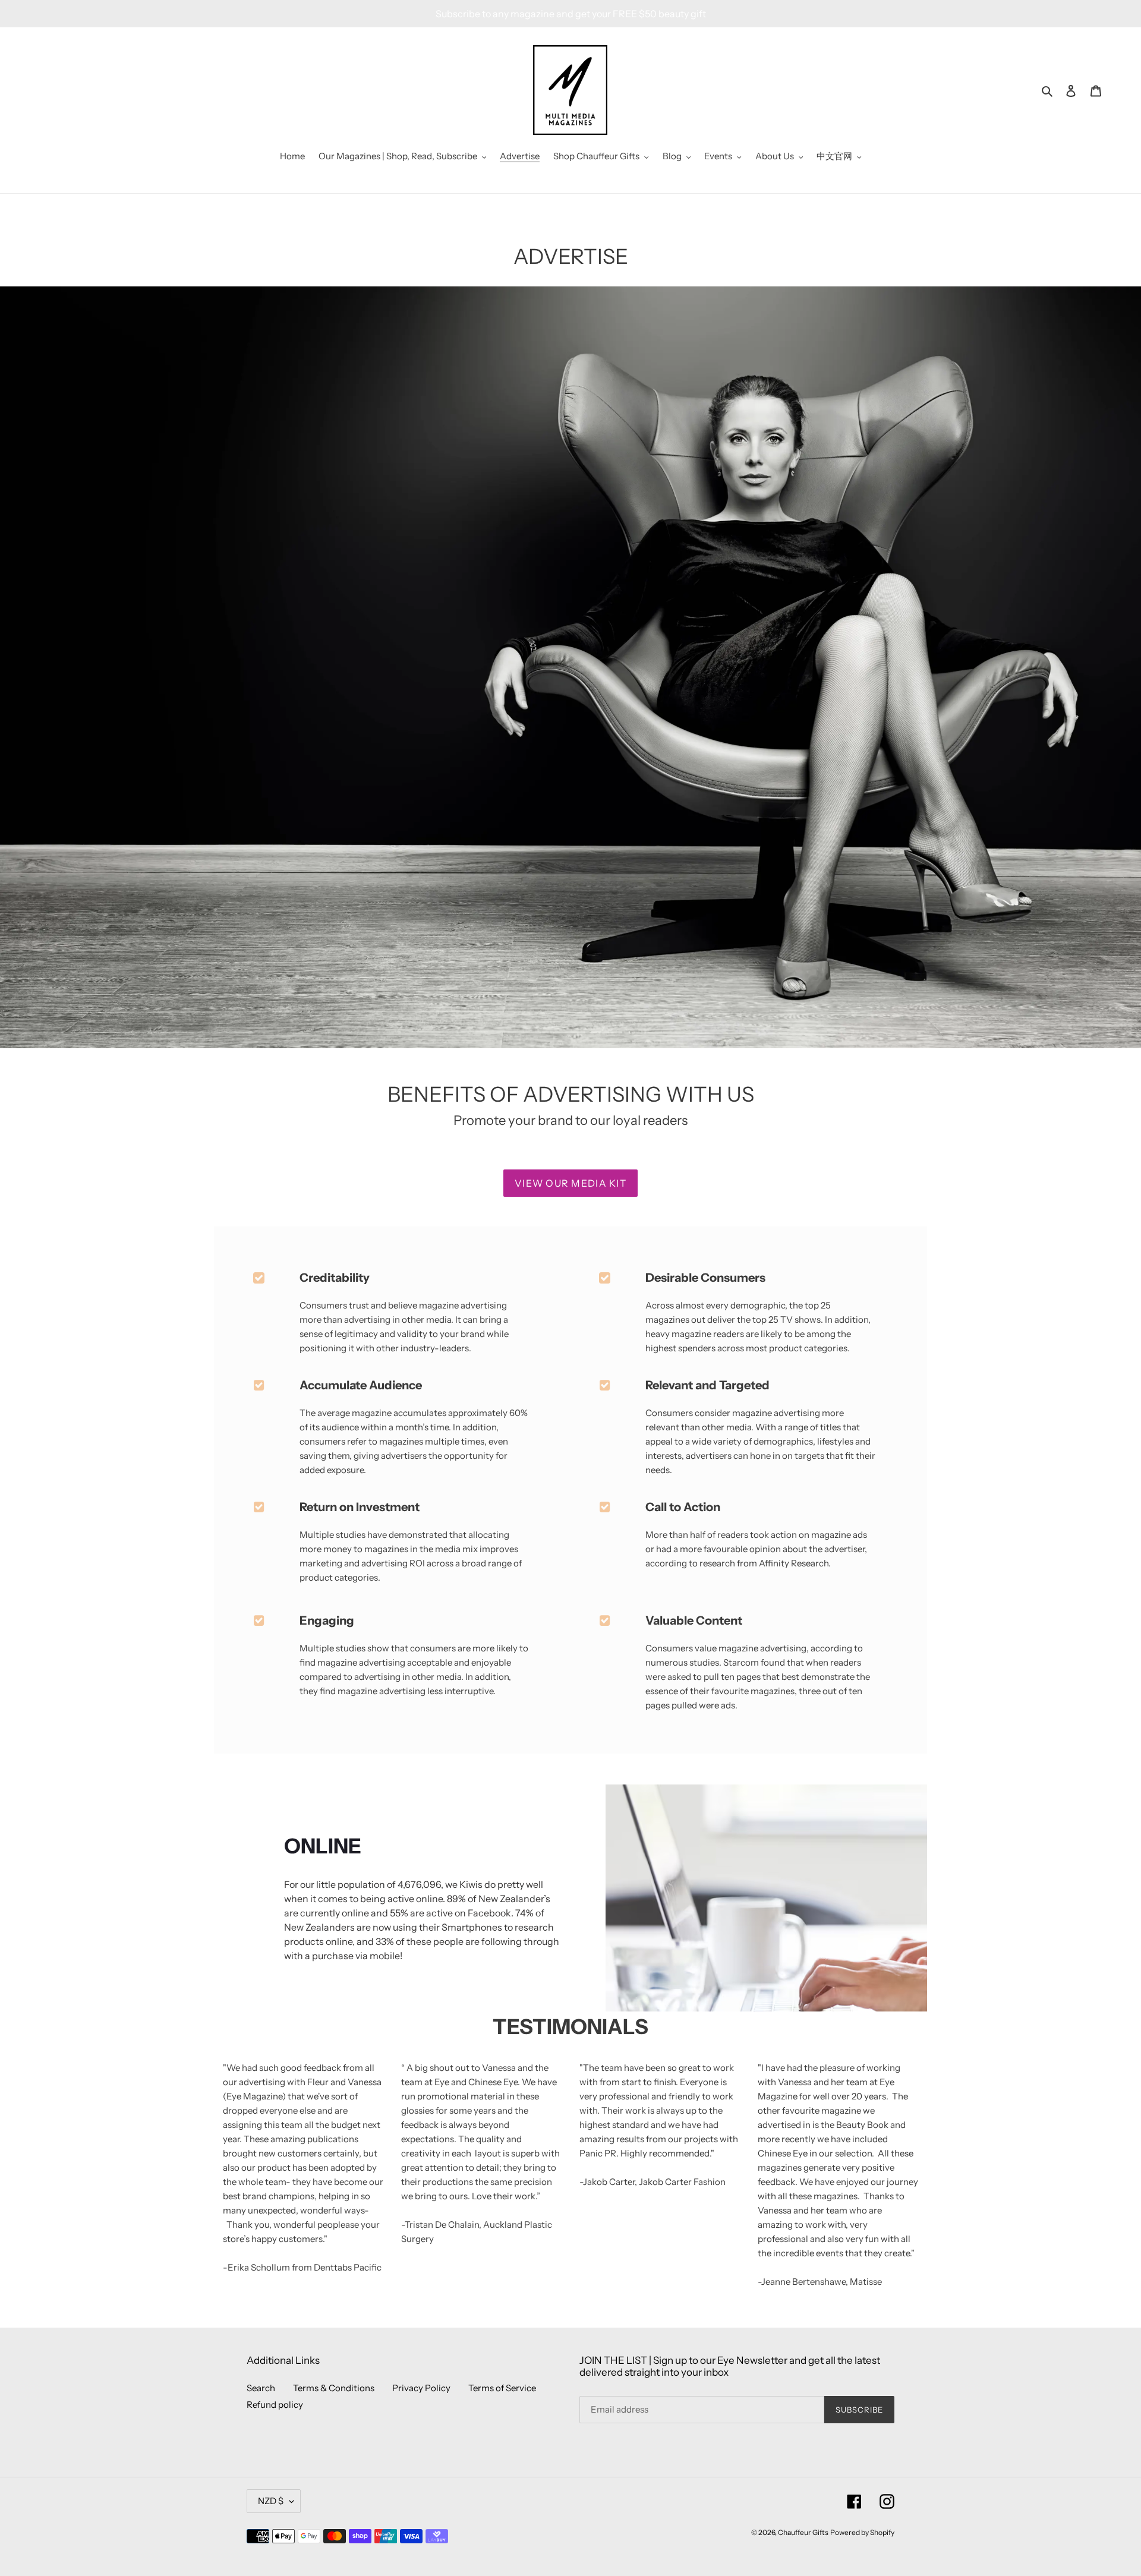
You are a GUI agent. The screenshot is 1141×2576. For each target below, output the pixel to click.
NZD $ (271, 2501)
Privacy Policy (421, 2388)
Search (261, 2388)
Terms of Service (502, 2388)
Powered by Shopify (862, 2532)
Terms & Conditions (334, 2388)
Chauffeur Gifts (803, 2532)
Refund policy (275, 2405)
